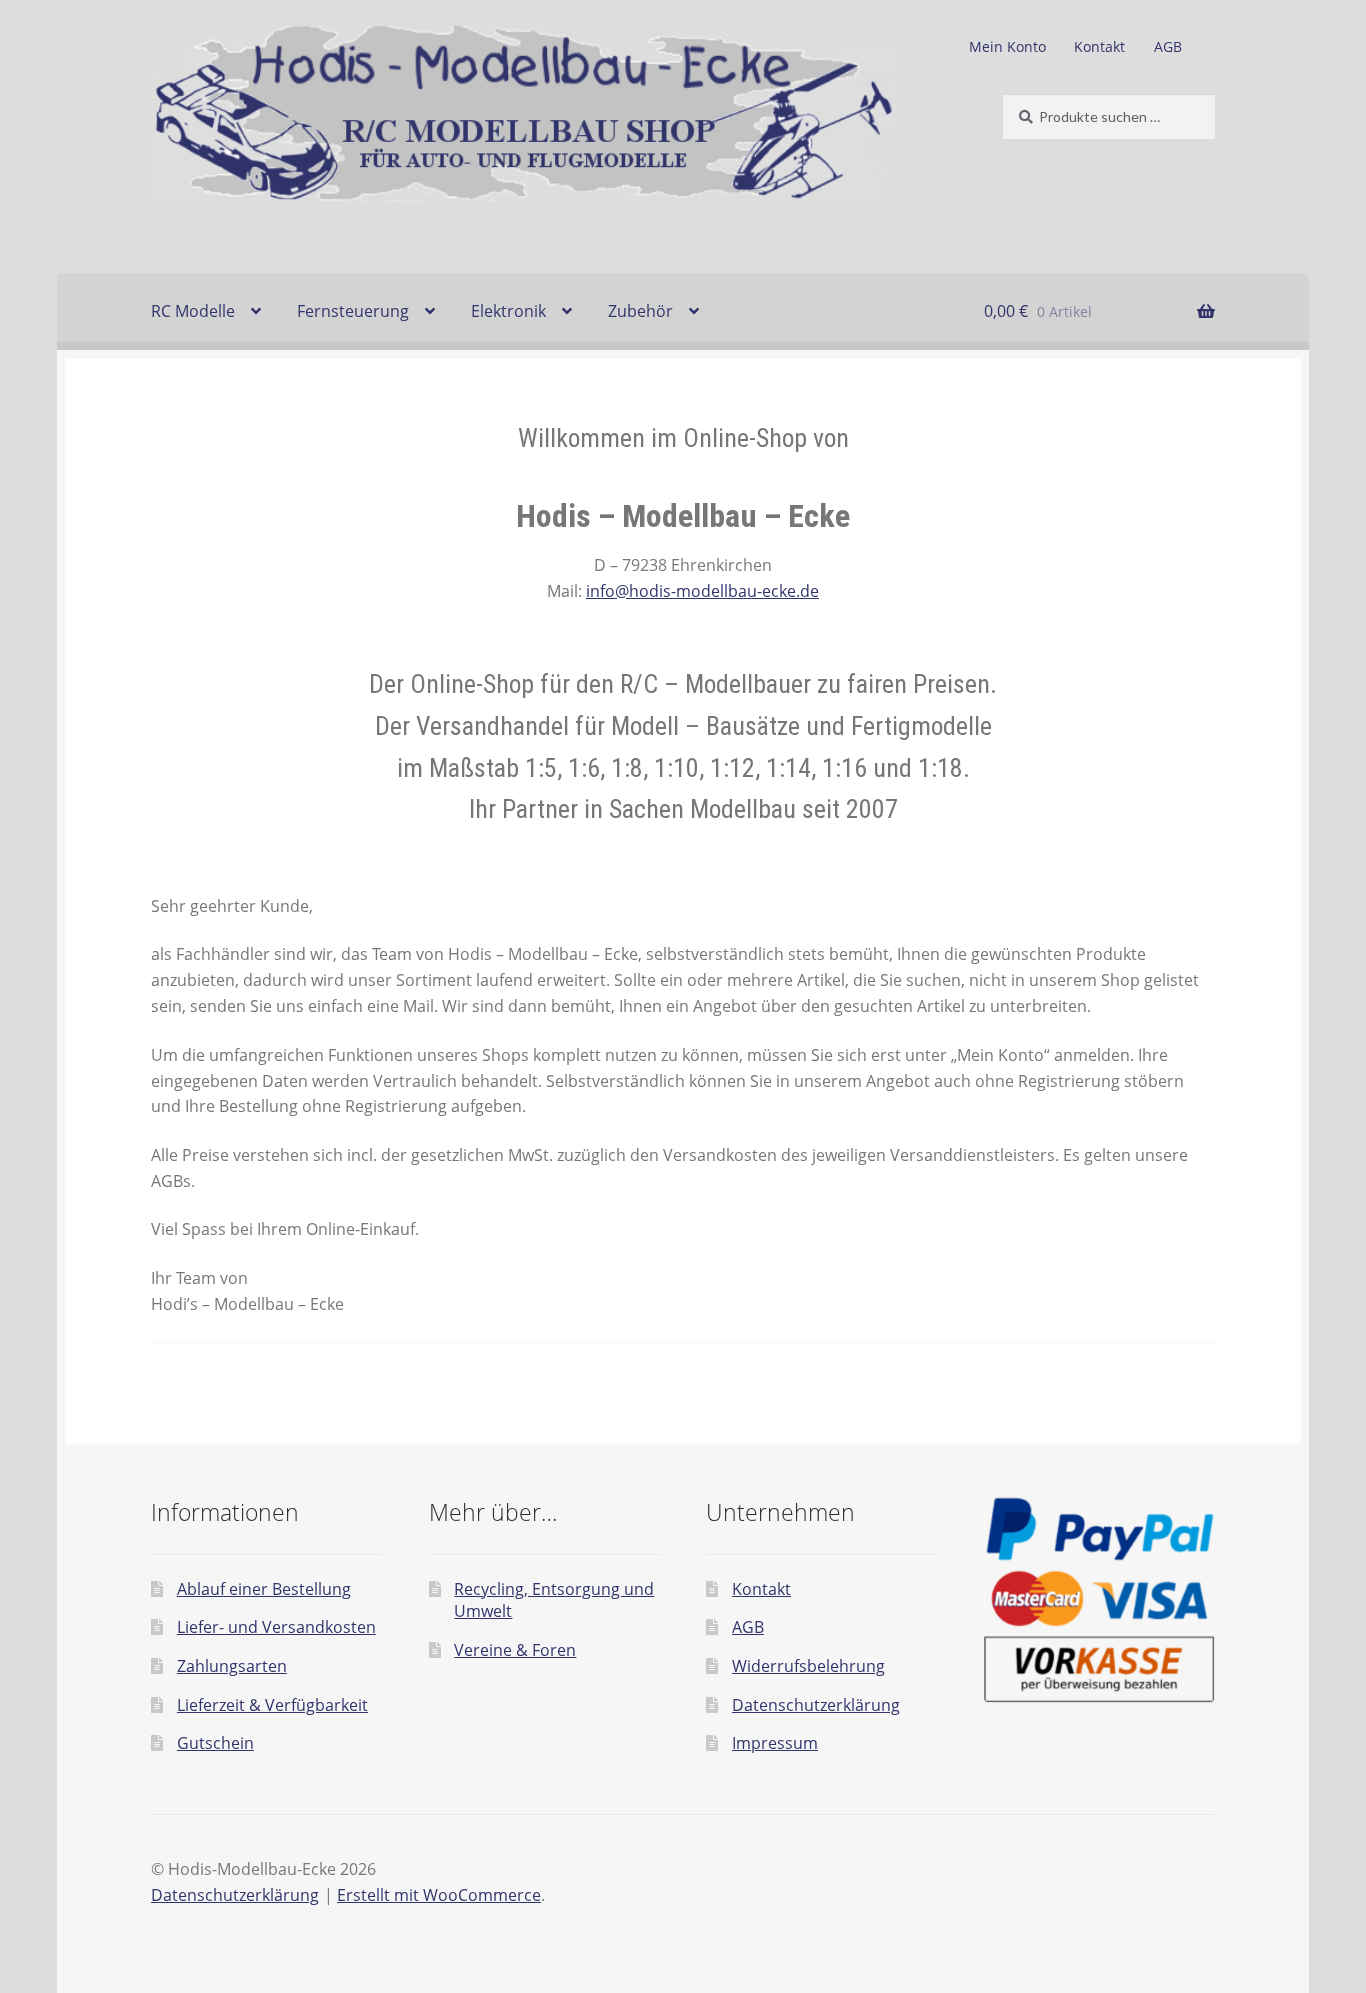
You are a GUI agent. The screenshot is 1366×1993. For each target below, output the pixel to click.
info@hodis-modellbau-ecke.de (702, 591)
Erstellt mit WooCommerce (439, 1895)
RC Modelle (193, 311)
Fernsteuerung (353, 311)
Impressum (775, 1743)
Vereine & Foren (515, 1650)
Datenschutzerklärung (816, 1705)
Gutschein (215, 1743)
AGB (1168, 46)
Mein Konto (1007, 46)
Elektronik (508, 311)
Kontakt (1099, 46)
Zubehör (640, 311)
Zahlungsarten (232, 1666)
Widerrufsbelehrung (808, 1666)
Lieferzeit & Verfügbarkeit (272, 1705)
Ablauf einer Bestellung (264, 1589)
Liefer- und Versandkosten (276, 1627)
